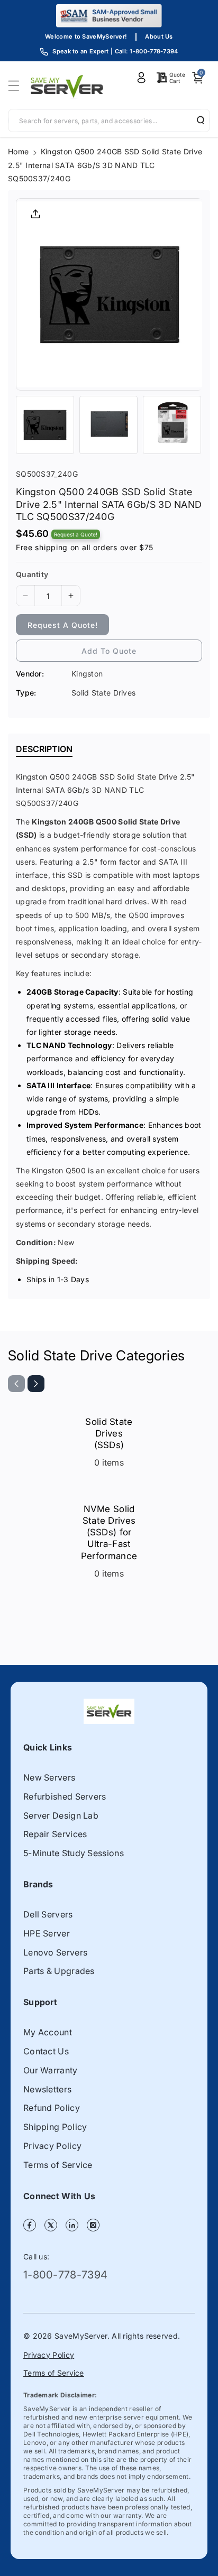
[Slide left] (16, 1384)
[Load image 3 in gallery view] (172, 425)
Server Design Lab (61, 1815)
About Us (159, 36)
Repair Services (55, 1834)
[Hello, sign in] (141, 78)
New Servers (49, 1777)
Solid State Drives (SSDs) (109, 1433)
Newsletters (47, 2089)
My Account (48, 2032)
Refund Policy (52, 2108)
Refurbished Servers (65, 1796)
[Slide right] (36, 1384)
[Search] (197, 120)
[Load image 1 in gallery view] (45, 425)
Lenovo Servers (55, 1952)
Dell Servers (48, 1914)
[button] (17, 86)
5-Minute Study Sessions (74, 1853)
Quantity (32, 574)
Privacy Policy (52, 2146)
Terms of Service (58, 2165)
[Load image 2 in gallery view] (108, 425)
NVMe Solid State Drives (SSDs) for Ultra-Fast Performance (109, 1532)
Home (18, 151)
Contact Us (46, 2051)
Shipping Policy (55, 2127)
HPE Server (47, 1933)
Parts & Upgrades (59, 1971)
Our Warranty (51, 2070)
